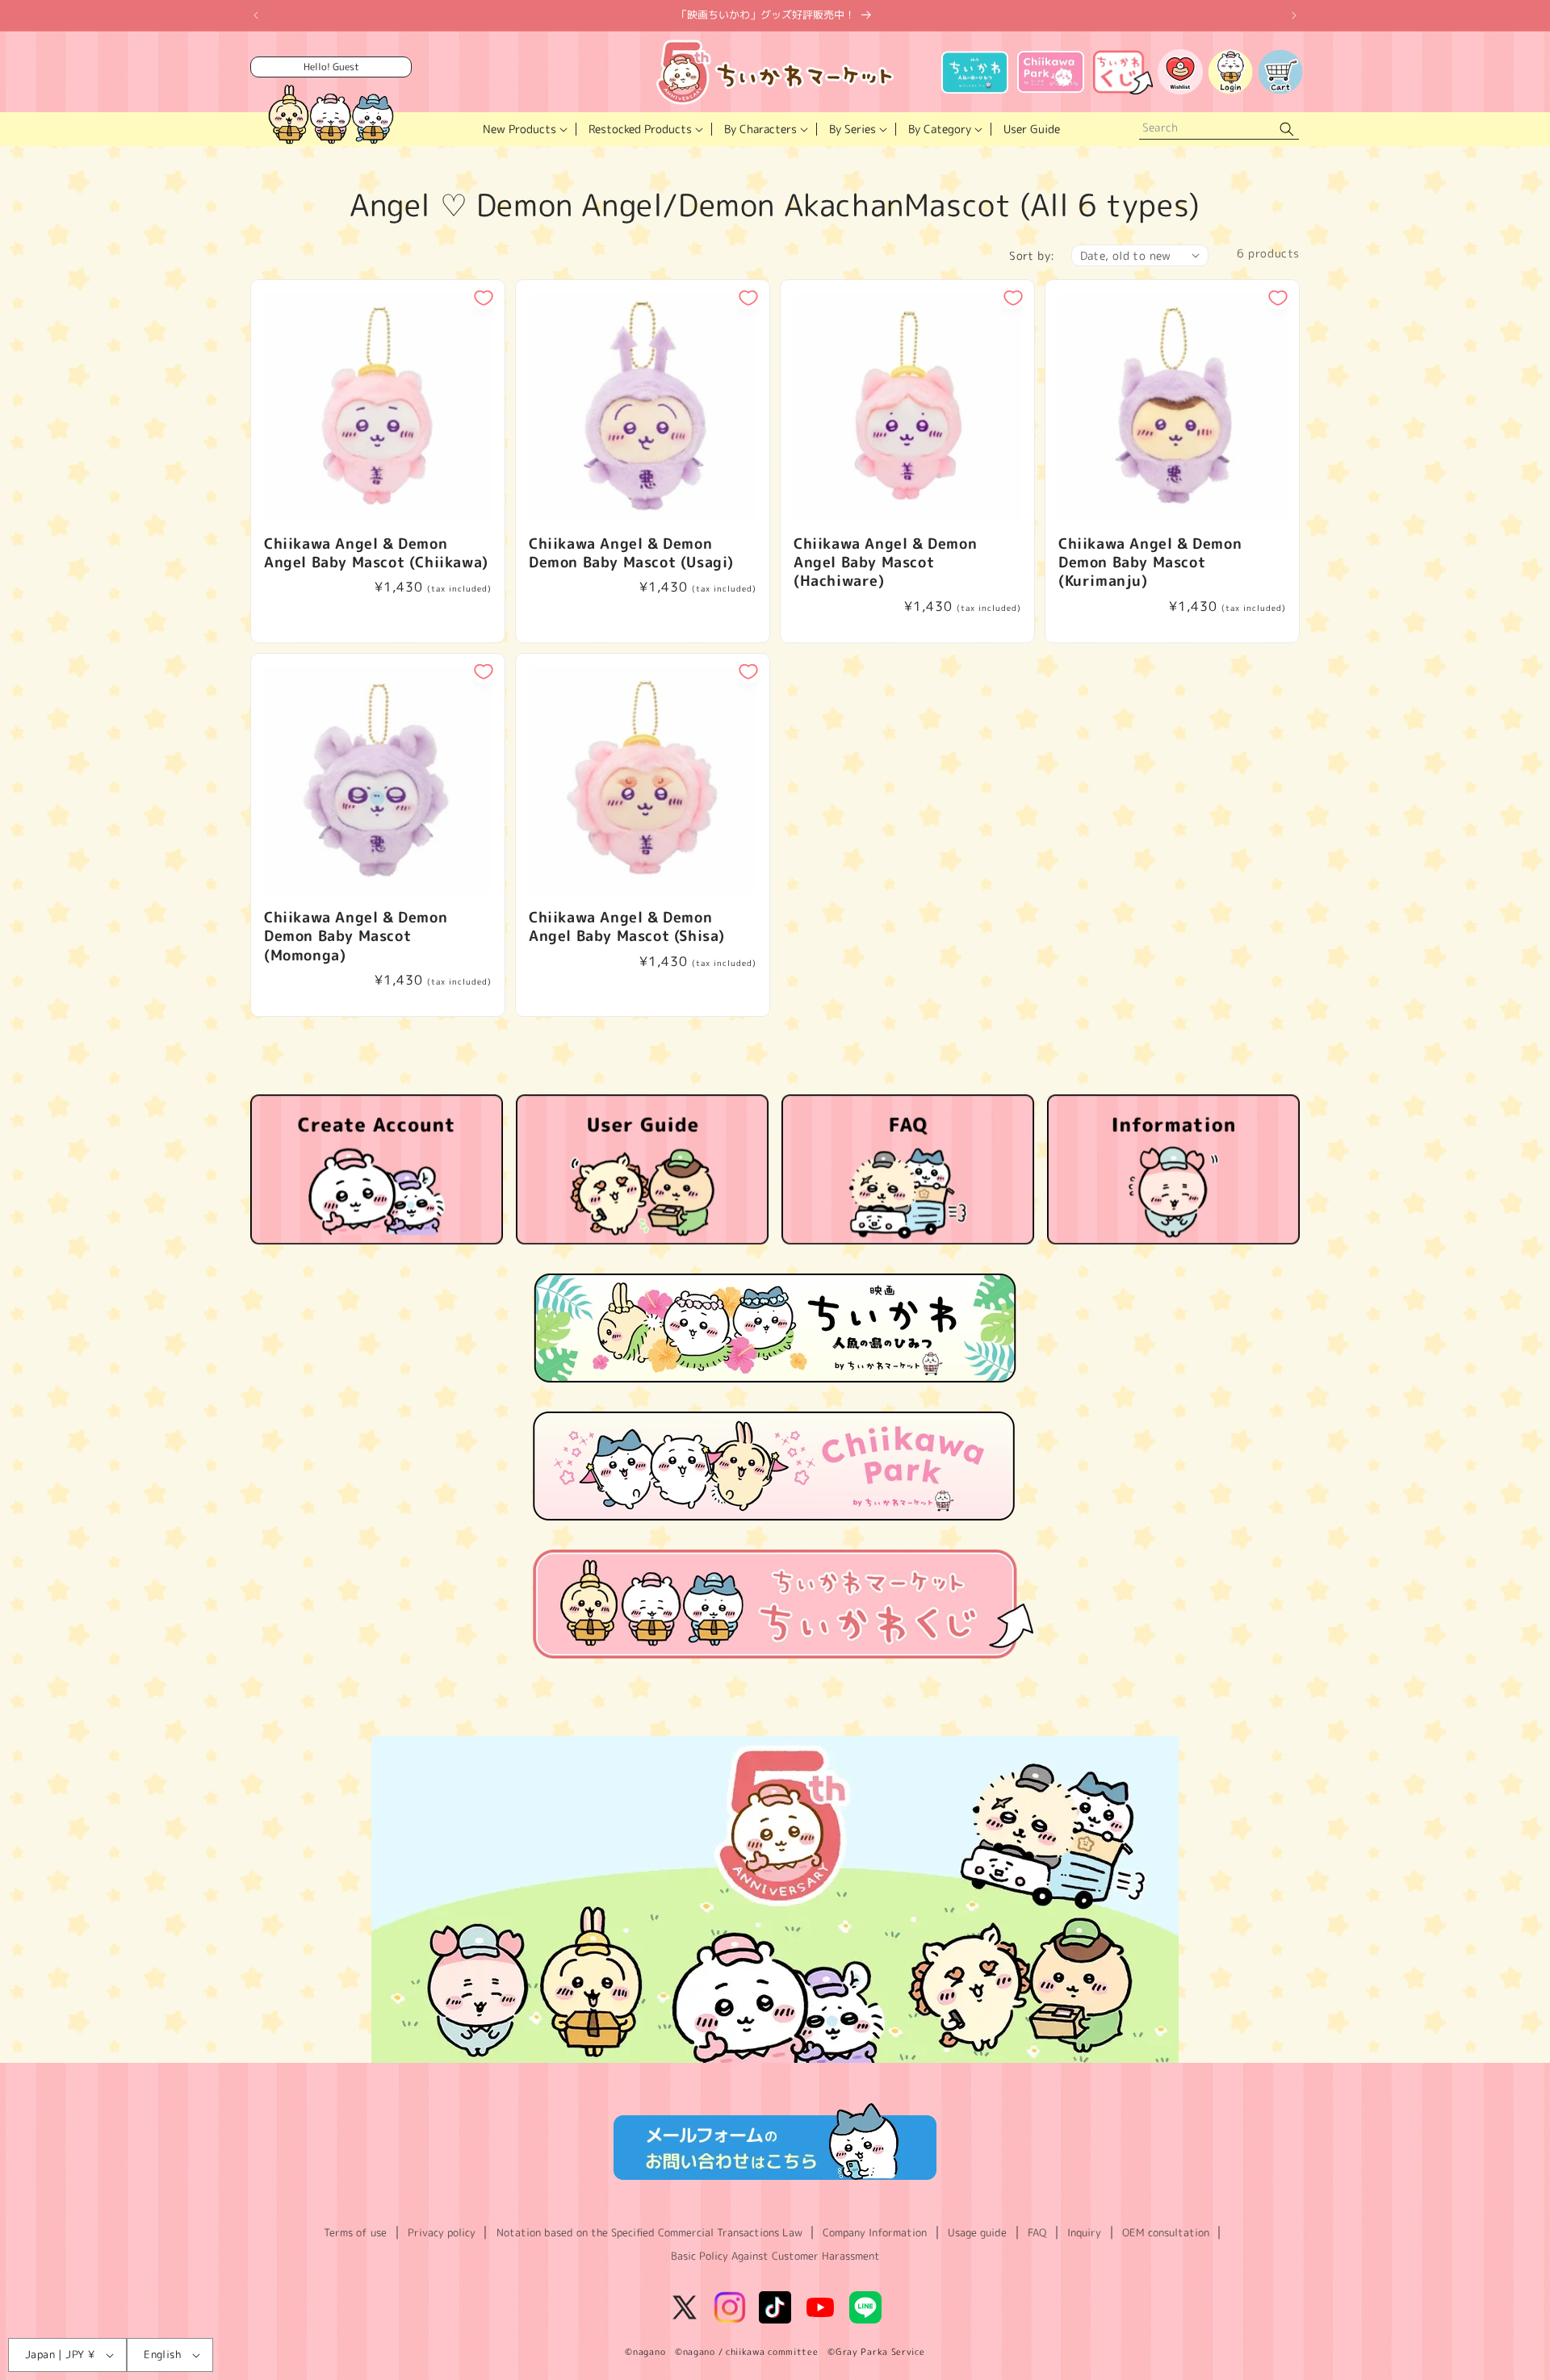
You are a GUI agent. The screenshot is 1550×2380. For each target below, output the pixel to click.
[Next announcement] (1294, 15)
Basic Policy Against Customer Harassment (775, 2256)
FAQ (1037, 2232)
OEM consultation (1166, 2232)
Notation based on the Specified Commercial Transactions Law (649, 2232)
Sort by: (1032, 255)
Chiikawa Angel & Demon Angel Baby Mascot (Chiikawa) (376, 553)
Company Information (875, 2232)
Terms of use (355, 2232)
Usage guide (977, 2232)
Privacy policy (442, 2232)
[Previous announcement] (256, 15)
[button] (524, 129)
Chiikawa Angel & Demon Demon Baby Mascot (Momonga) (356, 936)
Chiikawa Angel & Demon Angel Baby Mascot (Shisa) (627, 927)
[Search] (1287, 130)
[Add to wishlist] (484, 298)
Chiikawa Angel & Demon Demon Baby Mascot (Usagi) (631, 553)
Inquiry (1084, 2232)
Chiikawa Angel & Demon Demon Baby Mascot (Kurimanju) (1150, 563)
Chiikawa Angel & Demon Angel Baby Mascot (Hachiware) (885, 563)
